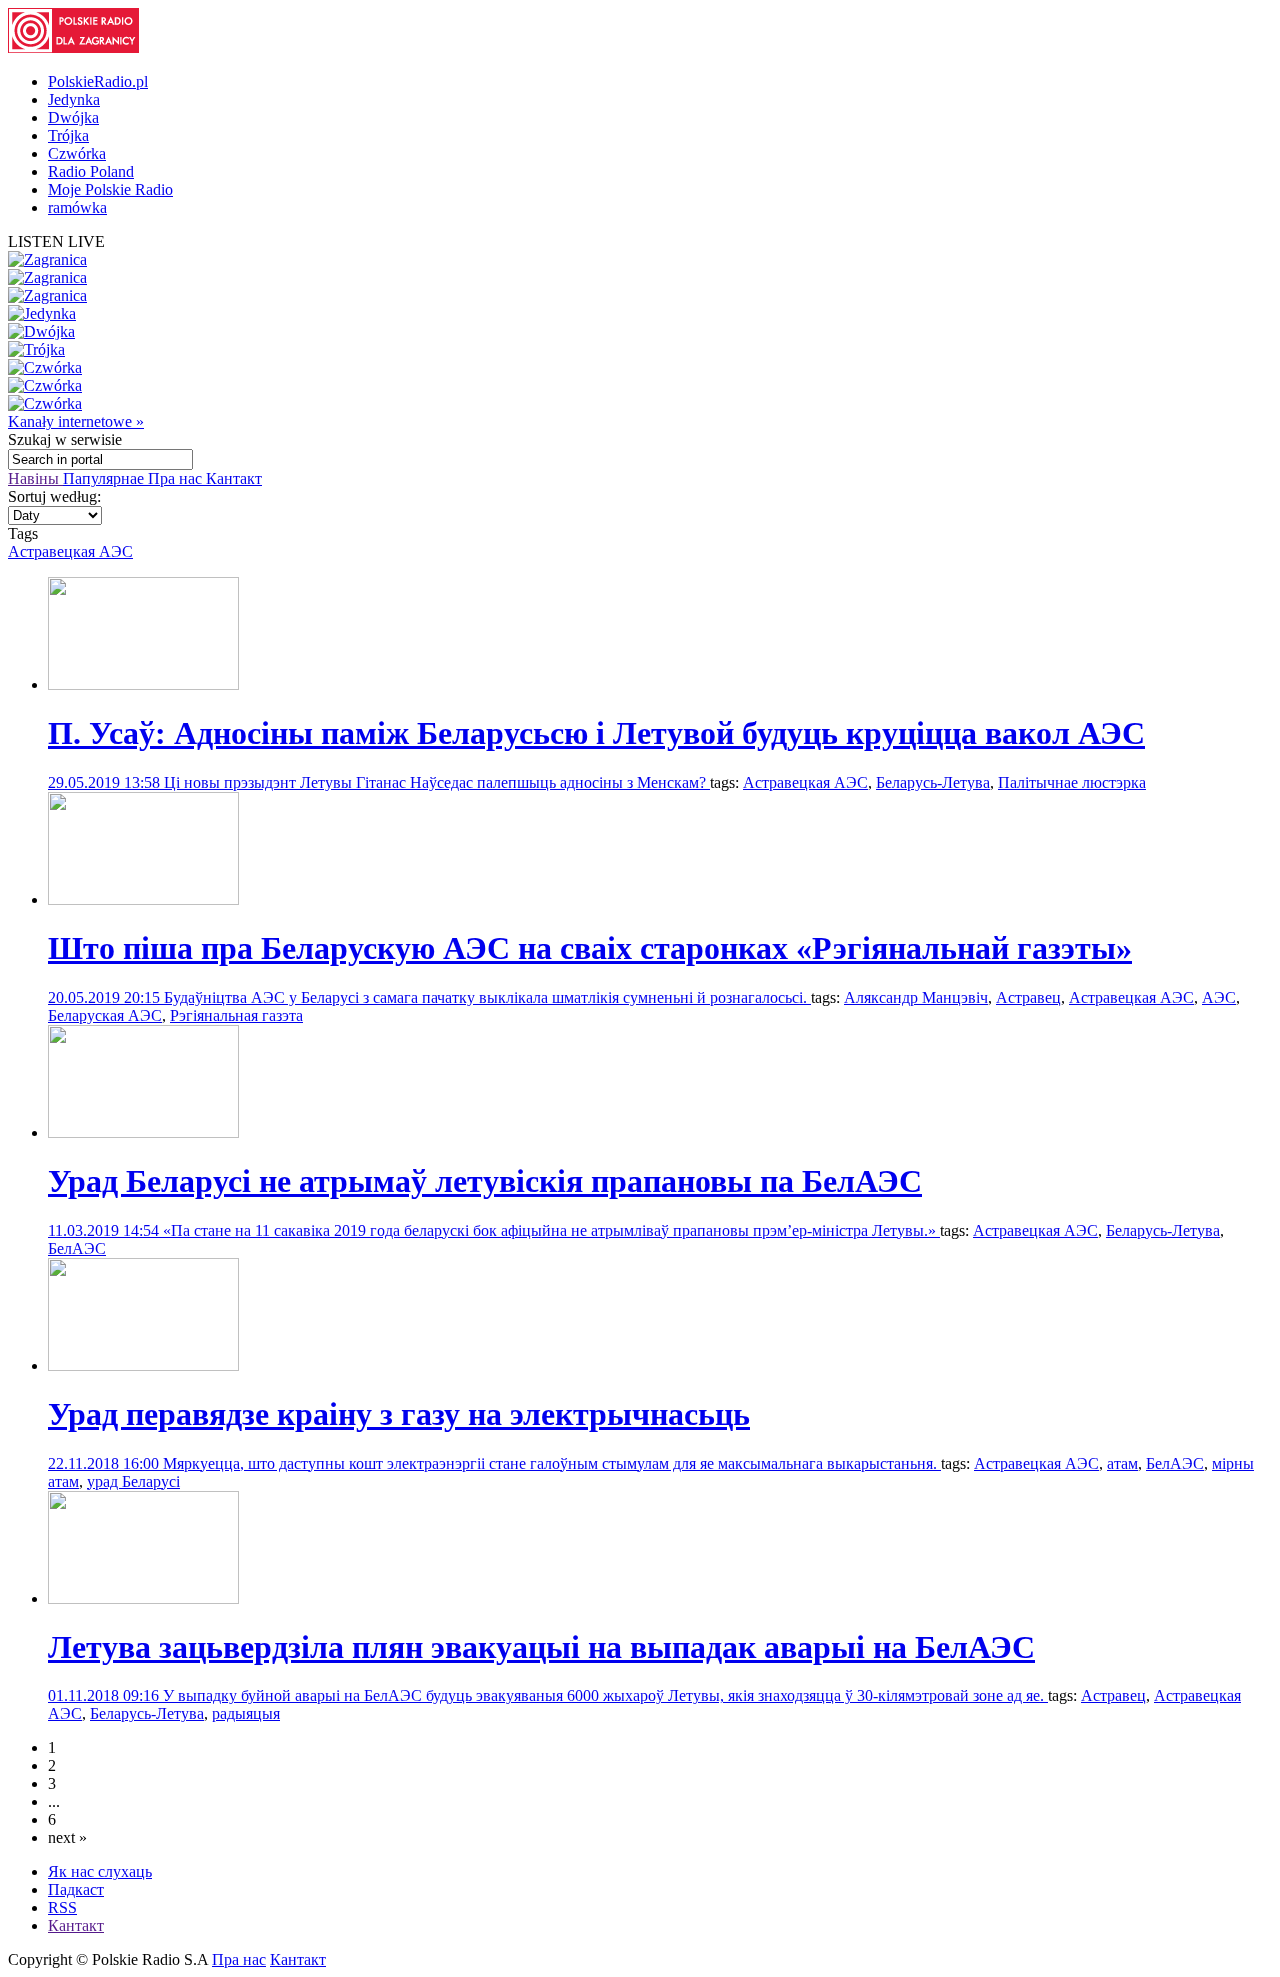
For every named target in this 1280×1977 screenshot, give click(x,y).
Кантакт (234, 478)
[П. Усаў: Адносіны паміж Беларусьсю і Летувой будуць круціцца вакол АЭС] (143, 684)
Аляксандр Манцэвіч (916, 997)
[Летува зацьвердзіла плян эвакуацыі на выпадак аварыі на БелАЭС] (143, 1598)
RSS (62, 1907)
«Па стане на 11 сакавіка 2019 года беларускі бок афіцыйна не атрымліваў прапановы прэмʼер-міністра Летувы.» (551, 1230)
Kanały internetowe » (76, 421)
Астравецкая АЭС (70, 551)
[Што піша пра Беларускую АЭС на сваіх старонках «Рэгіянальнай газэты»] (143, 899)
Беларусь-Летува (933, 782)
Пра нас (177, 478)
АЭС (1219, 997)
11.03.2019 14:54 (105, 1230)
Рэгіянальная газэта (236, 1015)
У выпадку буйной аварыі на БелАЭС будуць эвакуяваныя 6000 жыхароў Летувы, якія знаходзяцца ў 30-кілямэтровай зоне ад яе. (605, 1695)
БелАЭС (77, 1248)
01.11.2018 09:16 (105, 1695)
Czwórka (77, 153)
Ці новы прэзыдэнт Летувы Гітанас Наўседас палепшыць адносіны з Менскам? (437, 782)
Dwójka (73, 117)
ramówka (77, 207)
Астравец (1028, 997)
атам (1122, 1463)
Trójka (68, 135)
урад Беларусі (133, 1481)
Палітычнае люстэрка (1072, 782)
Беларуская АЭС (105, 1015)
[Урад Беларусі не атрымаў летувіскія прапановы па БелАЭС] (143, 1132)
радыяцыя (246, 1713)
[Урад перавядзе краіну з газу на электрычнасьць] (143, 1365)
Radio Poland (91, 171)
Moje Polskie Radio (110, 189)
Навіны (35, 478)
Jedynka (74, 99)
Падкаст (76, 1889)
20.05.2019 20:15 (106, 997)
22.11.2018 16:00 (105, 1463)
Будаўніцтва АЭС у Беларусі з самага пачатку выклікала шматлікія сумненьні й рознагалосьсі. (487, 997)
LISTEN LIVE (56, 241)
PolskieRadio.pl (98, 81)
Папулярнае (105, 478)
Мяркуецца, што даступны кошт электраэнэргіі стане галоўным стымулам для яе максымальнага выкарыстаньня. (552, 1463)
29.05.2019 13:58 (106, 782)
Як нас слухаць (100, 1871)
